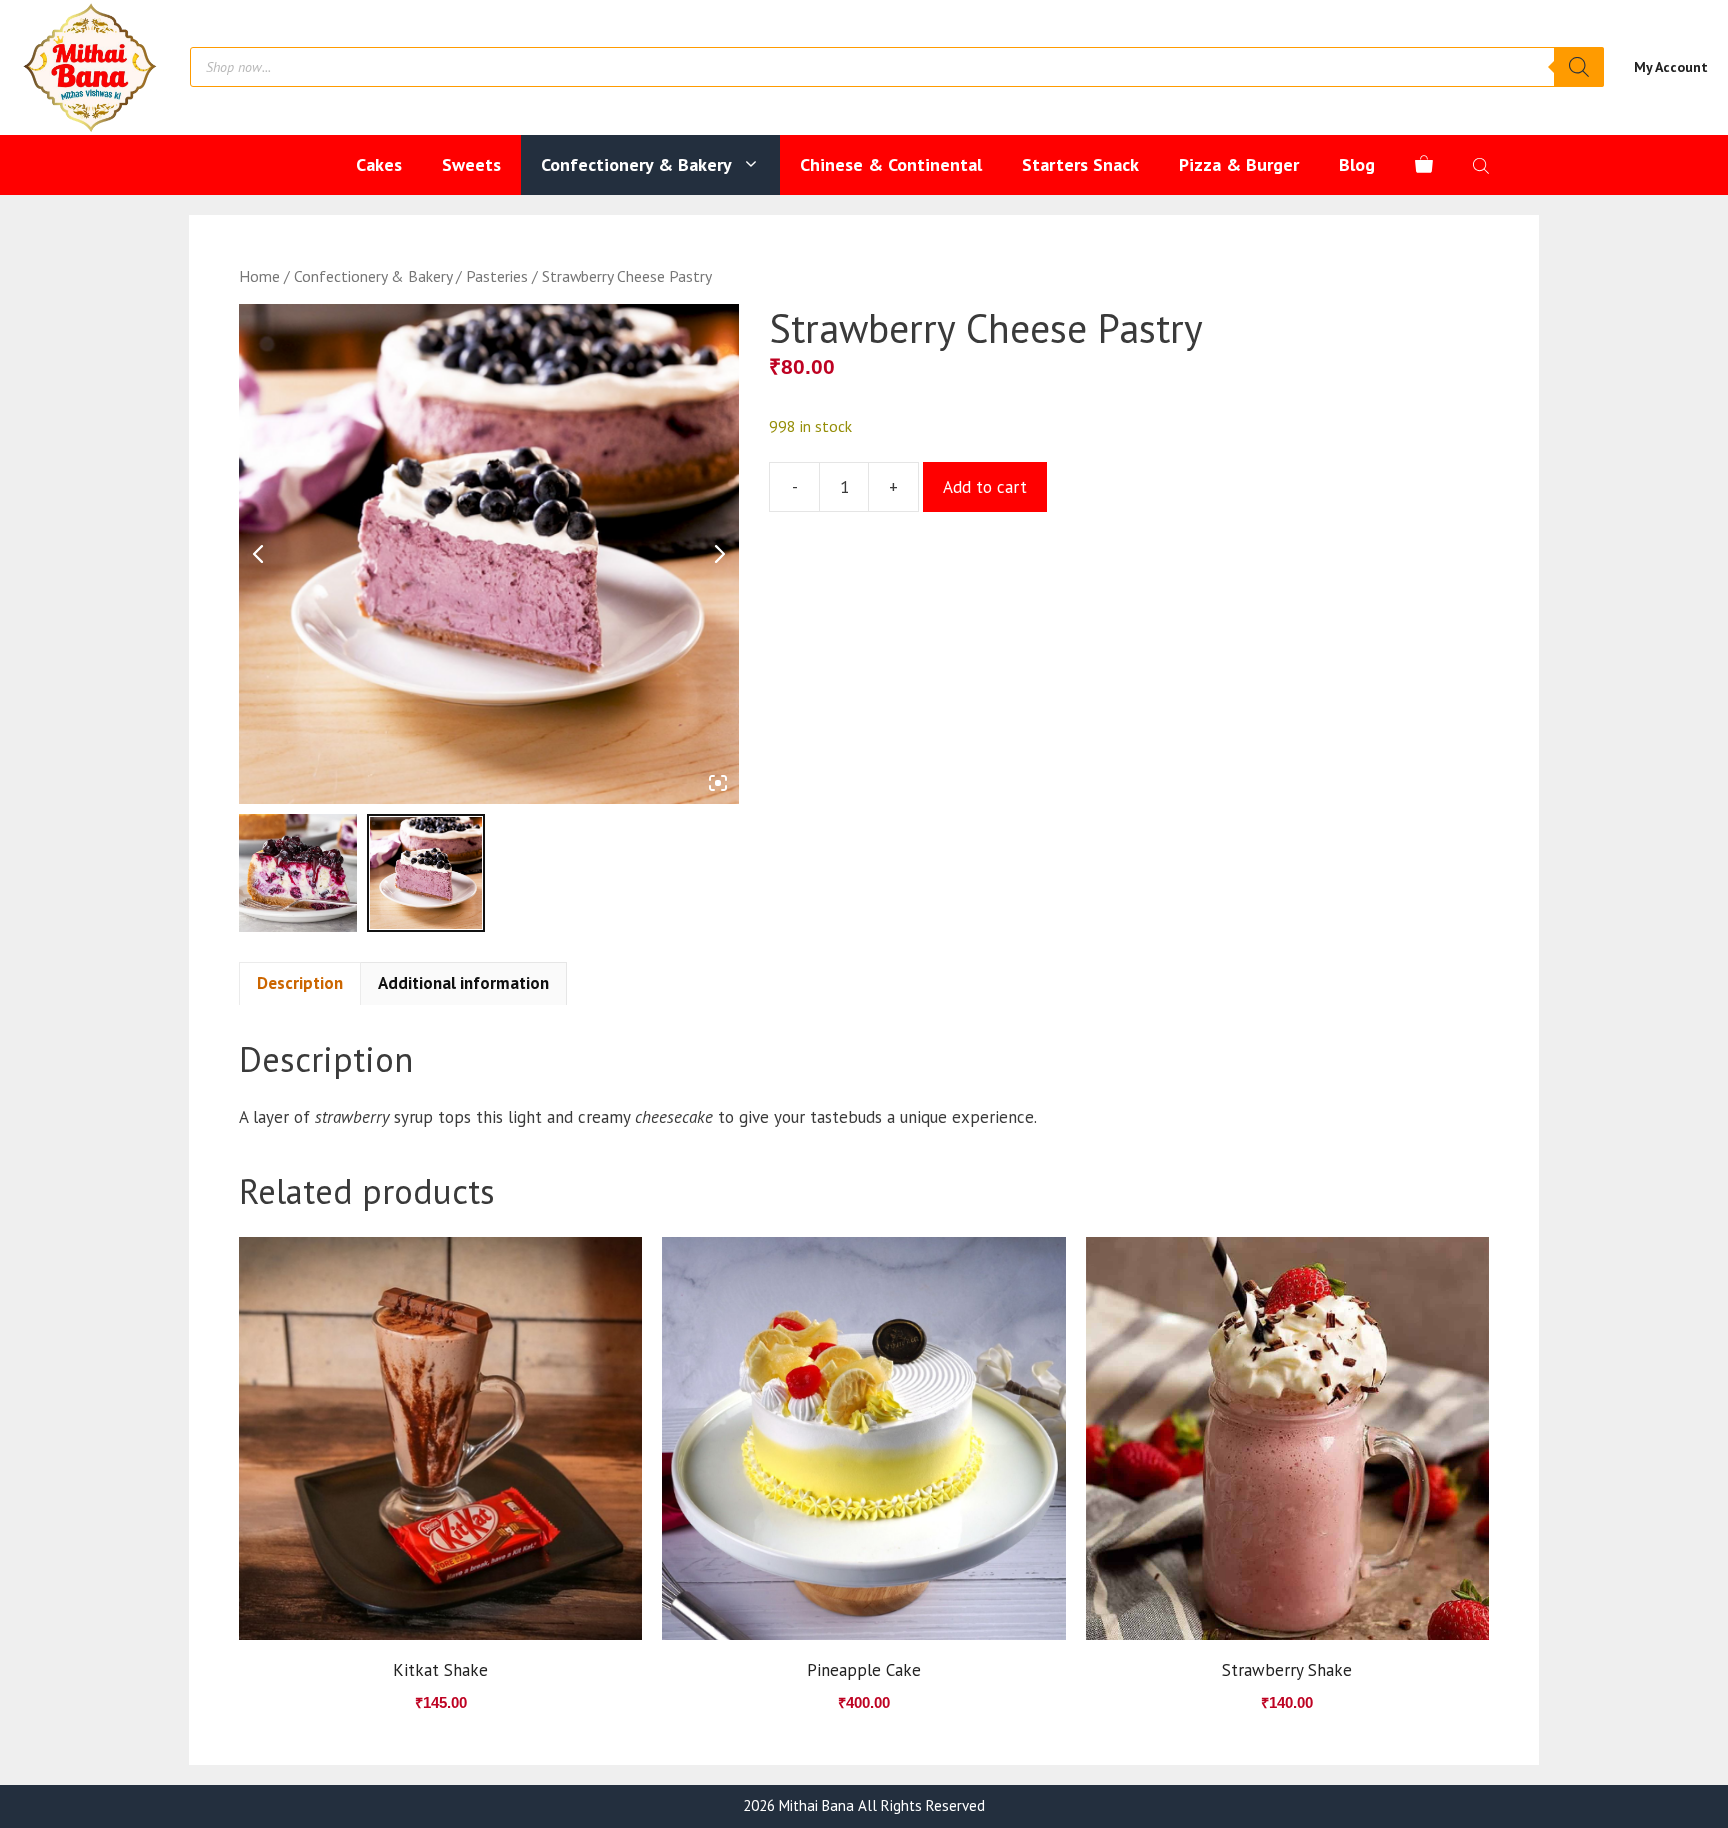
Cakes (379, 164)
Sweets (471, 164)
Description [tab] (300, 983)
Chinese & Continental (891, 164)
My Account (1671, 67)
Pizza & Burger (1239, 164)
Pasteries (497, 276)
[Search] (1579, 67)
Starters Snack (1080, 164)
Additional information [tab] (463, 983)
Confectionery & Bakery (636, 164)
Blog (1357, 164)
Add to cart (985, 487)
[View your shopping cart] (1424, 165)
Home (259, 276)
